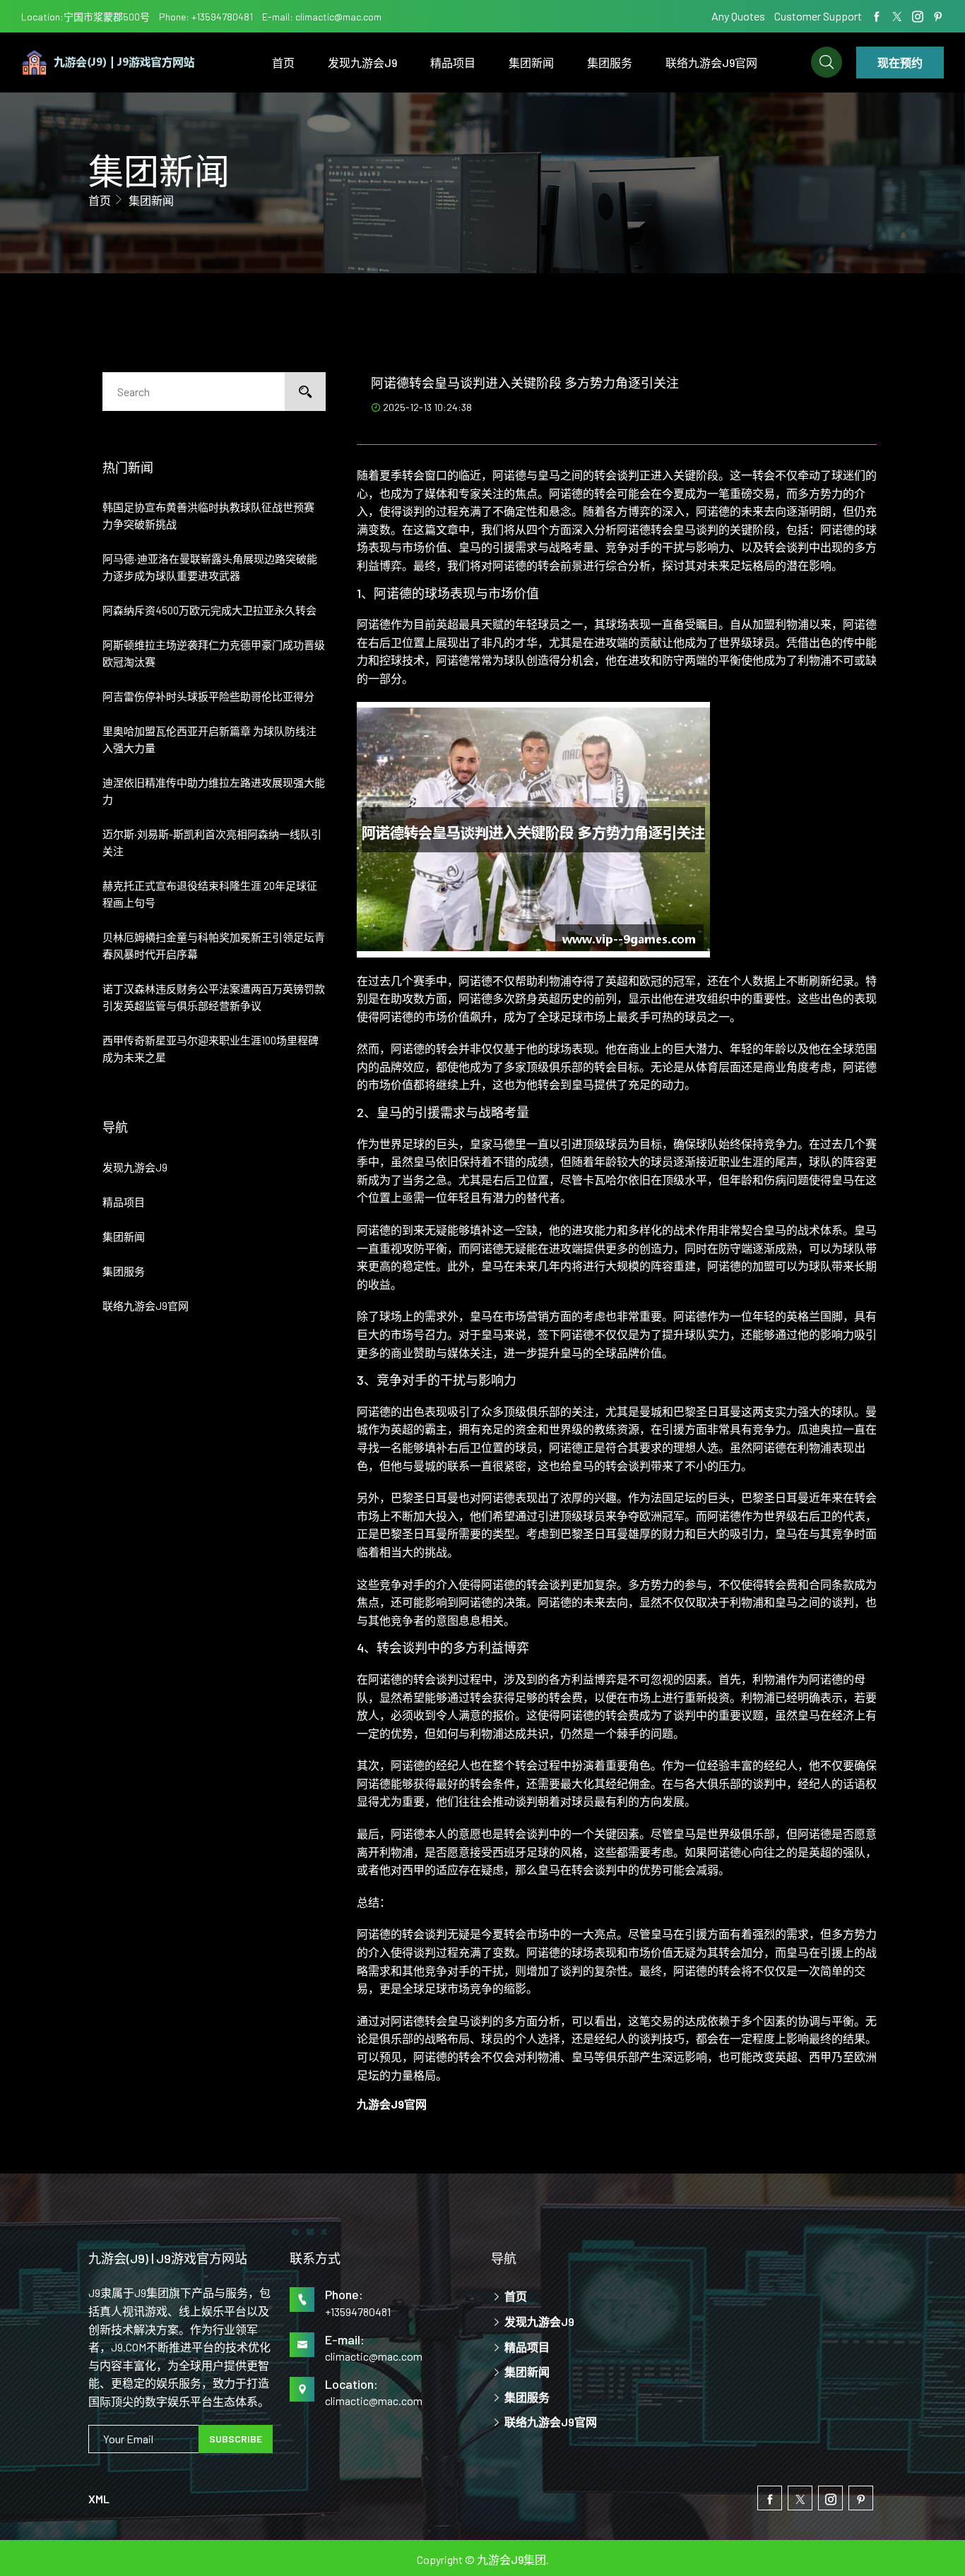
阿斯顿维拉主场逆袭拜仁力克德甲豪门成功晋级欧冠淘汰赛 (214, 653)
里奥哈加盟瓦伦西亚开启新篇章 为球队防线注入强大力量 (209, 739)
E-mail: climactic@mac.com (322, 17)
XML (99, 2499)
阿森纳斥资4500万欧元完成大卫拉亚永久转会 (209, 610)
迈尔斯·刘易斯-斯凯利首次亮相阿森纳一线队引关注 (212, 842)
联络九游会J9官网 (711, 62)
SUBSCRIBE (236, 2439)
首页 (283, 62)
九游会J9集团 (511, 2559)
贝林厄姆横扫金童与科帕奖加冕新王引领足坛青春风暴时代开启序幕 (214, 946)
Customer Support (818, 16)
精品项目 (453, 62)
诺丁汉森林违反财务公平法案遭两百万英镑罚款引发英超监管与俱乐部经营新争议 (214, 997)
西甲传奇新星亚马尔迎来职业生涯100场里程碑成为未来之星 (211, 1049)
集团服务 (610, 62)
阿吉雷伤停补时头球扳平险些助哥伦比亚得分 (208, 696)
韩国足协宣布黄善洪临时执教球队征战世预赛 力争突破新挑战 (208, 515)
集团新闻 (531, 62)
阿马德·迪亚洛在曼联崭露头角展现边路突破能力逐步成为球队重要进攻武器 (210, 567)
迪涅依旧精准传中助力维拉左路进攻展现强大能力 (214, 791)
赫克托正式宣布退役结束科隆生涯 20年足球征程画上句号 (210, 894)
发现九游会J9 (362, 62)
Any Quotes (739, 16)
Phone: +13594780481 (206, 17)
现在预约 (900, 62)
